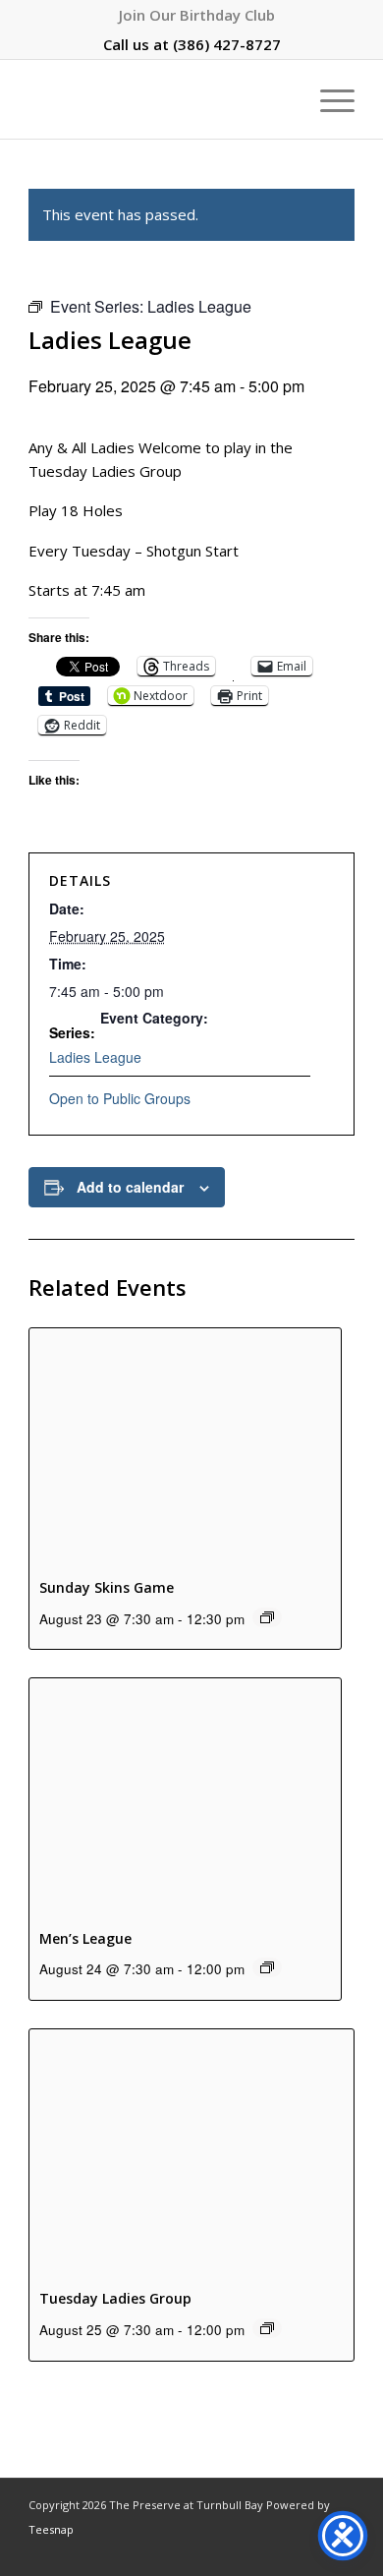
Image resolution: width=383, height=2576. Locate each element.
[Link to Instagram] (251, 2551)
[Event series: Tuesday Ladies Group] (267, 2328)
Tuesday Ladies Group (115, 2298)
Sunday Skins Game (107, 1587)
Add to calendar (130, 1187)
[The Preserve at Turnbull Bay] (159, 99)
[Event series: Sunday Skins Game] (267, 1617)
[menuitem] (197, 15)
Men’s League (85, 1938)
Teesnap (51, 2529)
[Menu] (328, 99)
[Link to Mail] (310, 2551)
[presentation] (185, 1445)
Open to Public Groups (120, 1098)
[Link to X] (281, 2551)
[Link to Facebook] (222, 2551)
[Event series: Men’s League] (267, 1967)
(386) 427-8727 (227, 44)
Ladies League (95, 1057)
